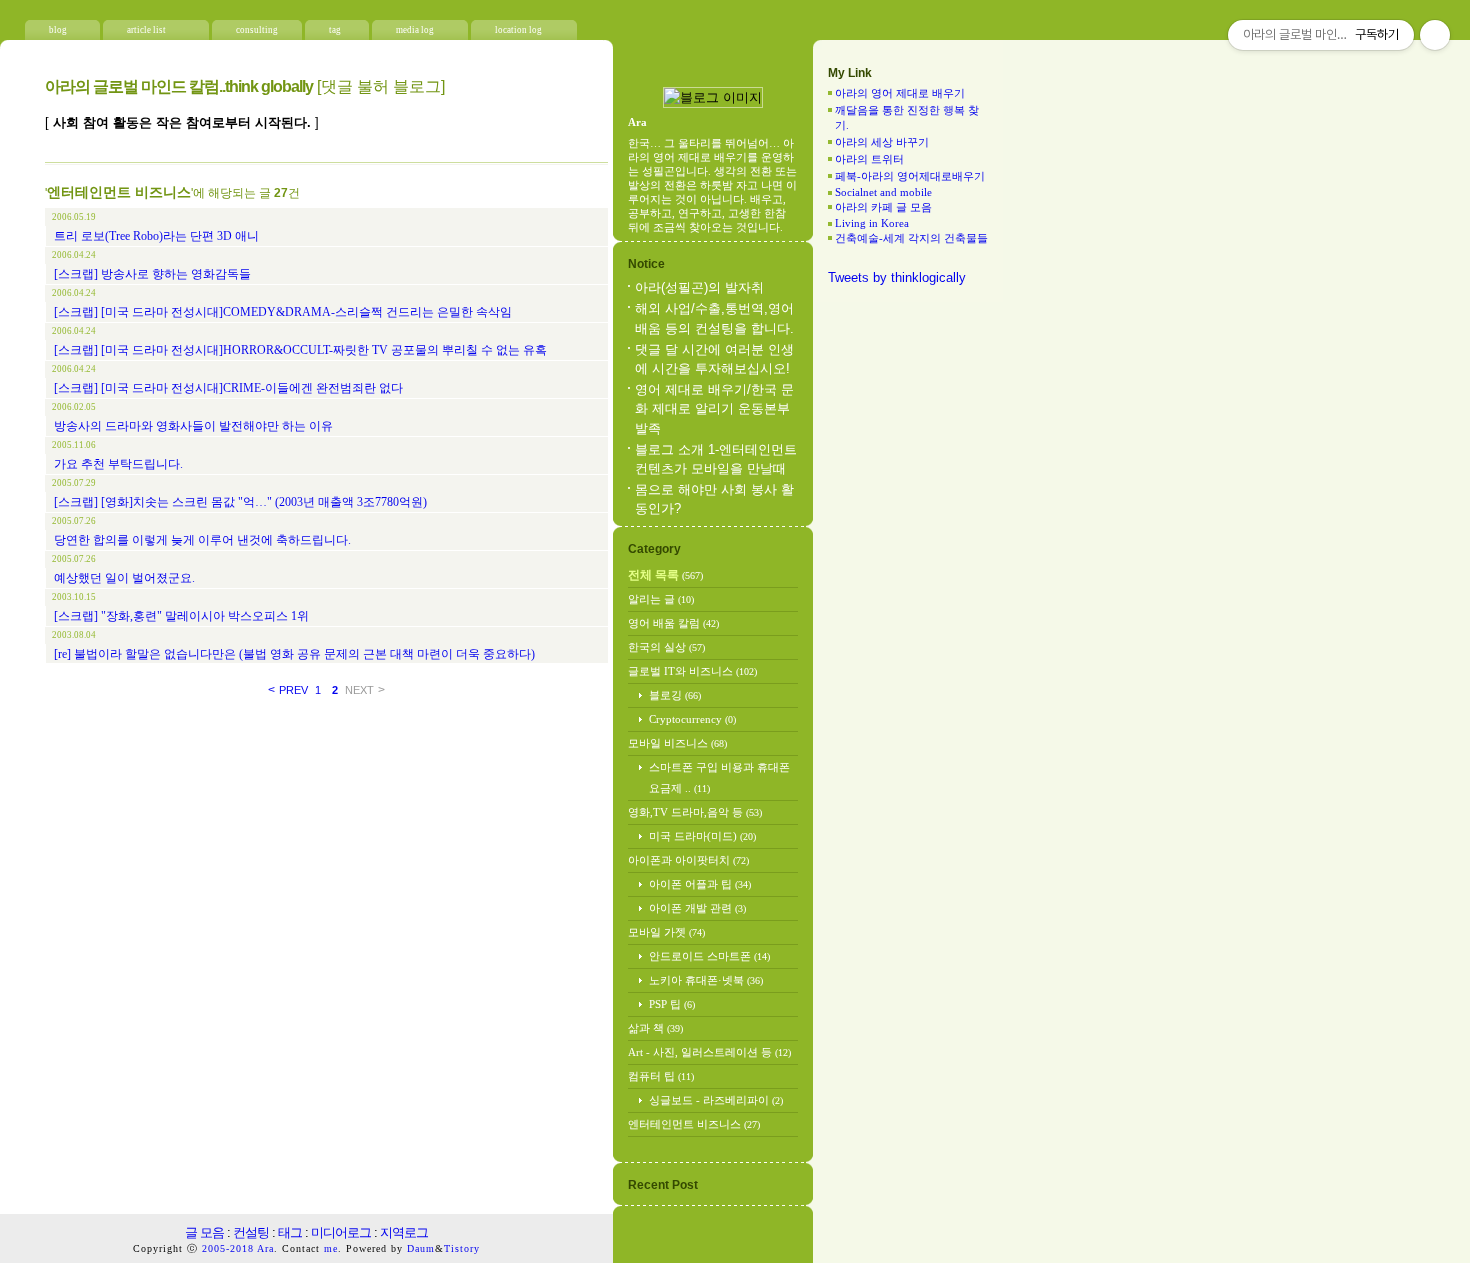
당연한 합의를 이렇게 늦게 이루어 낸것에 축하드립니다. (202, 540)
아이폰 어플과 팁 (700, 884)
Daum (421, 1248)
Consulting (257, 30)
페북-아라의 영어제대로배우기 (910, 176)
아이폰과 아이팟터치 (688, 860)
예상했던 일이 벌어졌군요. (124, 578)
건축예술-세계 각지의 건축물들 (911, 238)
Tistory (462, 1248)
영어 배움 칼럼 (673, 623)
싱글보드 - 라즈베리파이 (716, 1100)
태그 (290, 1232)
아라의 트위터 (869, 159)
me (331, 1248)
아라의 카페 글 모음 (883, 207)
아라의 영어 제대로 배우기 (900, 93)
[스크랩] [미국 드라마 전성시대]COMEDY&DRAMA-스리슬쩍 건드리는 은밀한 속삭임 (283, 312)
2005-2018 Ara (238, 1248)
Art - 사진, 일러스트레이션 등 (709, 1052)
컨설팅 (251, 1232)
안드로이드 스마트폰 (709, 956)
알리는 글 (661, 599)
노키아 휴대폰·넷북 (706, 980)
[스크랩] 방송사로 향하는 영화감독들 (152, 274)
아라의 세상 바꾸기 (882, 142)
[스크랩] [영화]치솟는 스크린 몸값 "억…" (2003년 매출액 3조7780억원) (240, 502)
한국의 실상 (666, 647)
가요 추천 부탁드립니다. (118, 464)
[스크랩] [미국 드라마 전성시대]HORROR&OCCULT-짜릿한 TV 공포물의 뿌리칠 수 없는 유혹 (300, 350)
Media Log (415, 30)
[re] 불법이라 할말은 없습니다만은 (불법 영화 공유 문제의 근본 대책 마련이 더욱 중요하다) (294, 654)
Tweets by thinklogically (897, 277)
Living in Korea (872, 223)
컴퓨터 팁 (661, 1076)
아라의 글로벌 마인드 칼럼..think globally (179, 86)
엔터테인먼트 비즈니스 (694, 1124)
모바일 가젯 (666, 932)
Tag (335, 30)
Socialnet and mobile (883, 192)
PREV (288, 690)
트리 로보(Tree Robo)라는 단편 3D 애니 (156, 236)
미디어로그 (341, 1232)
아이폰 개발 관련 (697, 908)
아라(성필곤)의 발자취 (699, 287)
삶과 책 (655, 1028)
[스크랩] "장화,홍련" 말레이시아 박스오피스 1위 (181, 616)
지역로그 (404, 1232)
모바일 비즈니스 (677, 743)
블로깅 (675, 695)
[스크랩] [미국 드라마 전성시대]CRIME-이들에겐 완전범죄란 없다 (228, 388)
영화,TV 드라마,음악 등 (695, 812)
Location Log (518, 30)
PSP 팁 (672, 1004)
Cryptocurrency (692, 719)
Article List (146, 30)
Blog (58, 30)
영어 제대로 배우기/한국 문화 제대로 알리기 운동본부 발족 (714, 408)
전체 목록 (665, 575)
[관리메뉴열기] (1435, 35)
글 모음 (204, 1232)
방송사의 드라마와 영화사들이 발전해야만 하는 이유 (193, 426)
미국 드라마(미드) (702, 836)
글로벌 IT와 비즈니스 (692, 671)
